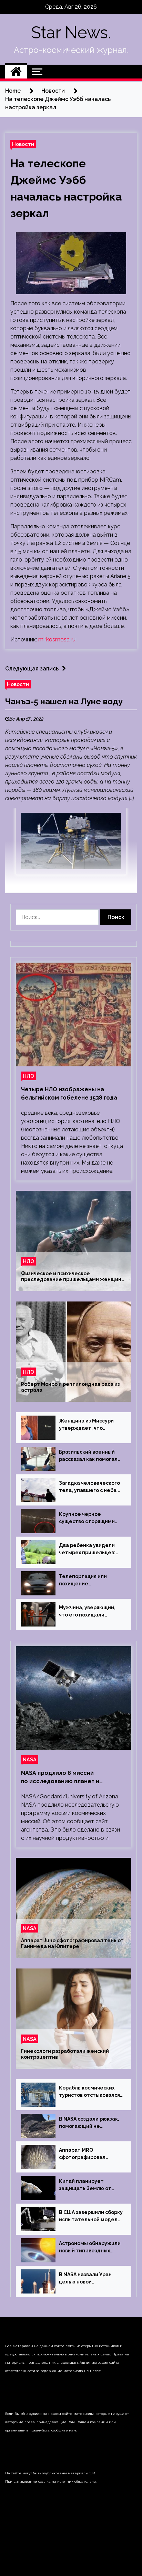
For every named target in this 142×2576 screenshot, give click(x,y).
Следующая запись (32, 669)
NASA (30, 1759)
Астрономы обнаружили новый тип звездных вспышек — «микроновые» (90, 2248)
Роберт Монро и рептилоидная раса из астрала (70, 1387)
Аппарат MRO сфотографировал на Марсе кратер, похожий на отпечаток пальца (88, 2154)
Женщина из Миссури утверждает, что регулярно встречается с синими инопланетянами (89, 1425)
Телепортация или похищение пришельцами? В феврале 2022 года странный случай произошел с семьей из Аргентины (89, 1581)
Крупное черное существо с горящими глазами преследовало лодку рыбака (89, 1518)
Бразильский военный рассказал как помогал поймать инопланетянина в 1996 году (89, 1456)
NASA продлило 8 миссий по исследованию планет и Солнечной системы (60, 1778)
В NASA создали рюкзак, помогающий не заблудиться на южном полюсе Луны (89, 2123)
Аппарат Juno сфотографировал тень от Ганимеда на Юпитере (72, 1943)
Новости (23, 144)
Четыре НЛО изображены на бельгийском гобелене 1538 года (69, 1094)
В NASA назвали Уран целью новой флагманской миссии (86, 2279)
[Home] (16, 72)
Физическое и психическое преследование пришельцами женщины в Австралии (73, 1277)
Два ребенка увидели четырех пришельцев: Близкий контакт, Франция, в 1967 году (87, 1549)
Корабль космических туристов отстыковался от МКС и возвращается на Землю (89, 2092)
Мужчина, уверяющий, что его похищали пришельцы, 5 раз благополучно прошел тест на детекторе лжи (89, 1612)
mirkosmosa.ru (57, 640)
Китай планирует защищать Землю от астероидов (85, 2185)
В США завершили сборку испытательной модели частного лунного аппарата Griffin (91, 2216)
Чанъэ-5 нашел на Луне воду (64, 701)
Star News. (71, 33)
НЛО (28, 1076)
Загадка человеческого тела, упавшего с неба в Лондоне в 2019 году (90, 1487)
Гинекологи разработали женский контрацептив (65, 2054)
